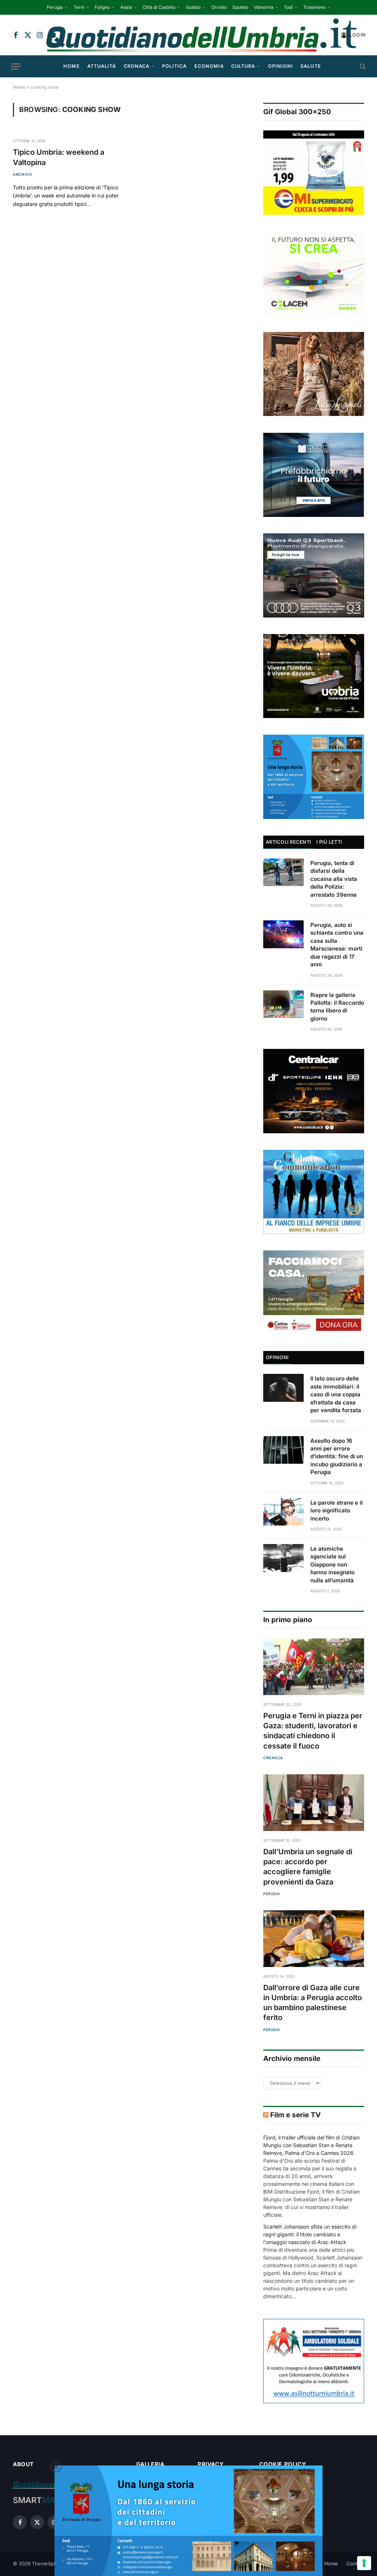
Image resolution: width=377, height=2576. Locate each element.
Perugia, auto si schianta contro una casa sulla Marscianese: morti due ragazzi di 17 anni (337, 945)
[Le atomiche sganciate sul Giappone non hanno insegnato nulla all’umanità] (283, 1558)
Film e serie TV (295, 2115)
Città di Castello (159, 7)
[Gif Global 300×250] (314, 172)
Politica (174, 66)
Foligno (102, 7)
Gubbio (193, 7)
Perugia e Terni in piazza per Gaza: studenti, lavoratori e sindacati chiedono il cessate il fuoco (313, 1731)
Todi (288, 7)
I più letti (329, 842)
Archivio (22, 174)
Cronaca (137, 66)
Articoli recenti (288, 842)
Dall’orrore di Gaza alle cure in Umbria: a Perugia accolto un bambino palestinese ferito (313, 2003)
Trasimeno (314, 7)
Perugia (55, 7)
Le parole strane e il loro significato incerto (337, 1511)
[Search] (362, 66)
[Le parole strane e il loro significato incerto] (283, 1512)
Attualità (102, 66)
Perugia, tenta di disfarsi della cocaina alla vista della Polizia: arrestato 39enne (334, 879)
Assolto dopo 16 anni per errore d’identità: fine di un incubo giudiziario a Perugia (337, 1457)
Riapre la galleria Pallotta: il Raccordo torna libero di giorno (337, 1007)
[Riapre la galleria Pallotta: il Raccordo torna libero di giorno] (283, 1004)
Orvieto (219, 7)
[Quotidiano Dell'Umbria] (201, 35)
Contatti (355, 2563)
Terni (79, 7)
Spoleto (240, 7)
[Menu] (16, 66)
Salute (311, 66)
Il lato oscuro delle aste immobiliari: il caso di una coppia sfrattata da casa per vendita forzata (336, 1394)
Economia (209, 66)
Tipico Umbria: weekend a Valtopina (59, 157)
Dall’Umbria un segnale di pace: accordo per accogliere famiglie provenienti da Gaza (308, 1867)
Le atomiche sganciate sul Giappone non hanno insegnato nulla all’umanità (332, 1564)
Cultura (243, 66)
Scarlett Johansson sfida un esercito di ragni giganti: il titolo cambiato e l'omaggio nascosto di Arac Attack (310, 2234)
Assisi (126, 7)
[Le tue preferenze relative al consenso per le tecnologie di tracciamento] (364, 2563)
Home (71, 66)
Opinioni (281, 66)
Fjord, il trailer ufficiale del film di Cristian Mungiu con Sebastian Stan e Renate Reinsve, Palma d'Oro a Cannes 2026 (311, 2145)
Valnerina (264, 7)
